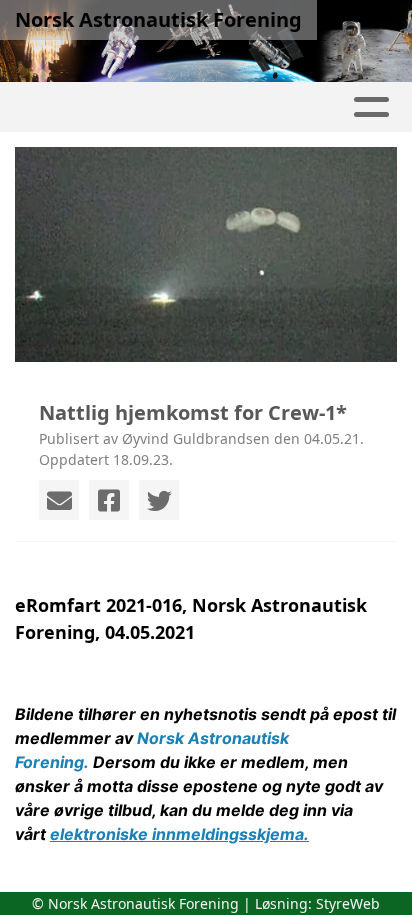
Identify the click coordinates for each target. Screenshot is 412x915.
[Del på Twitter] (159, 500)
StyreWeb (348, 903)
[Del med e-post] (59, 500)
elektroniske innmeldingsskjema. (179, 834)
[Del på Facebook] (109, 500)
